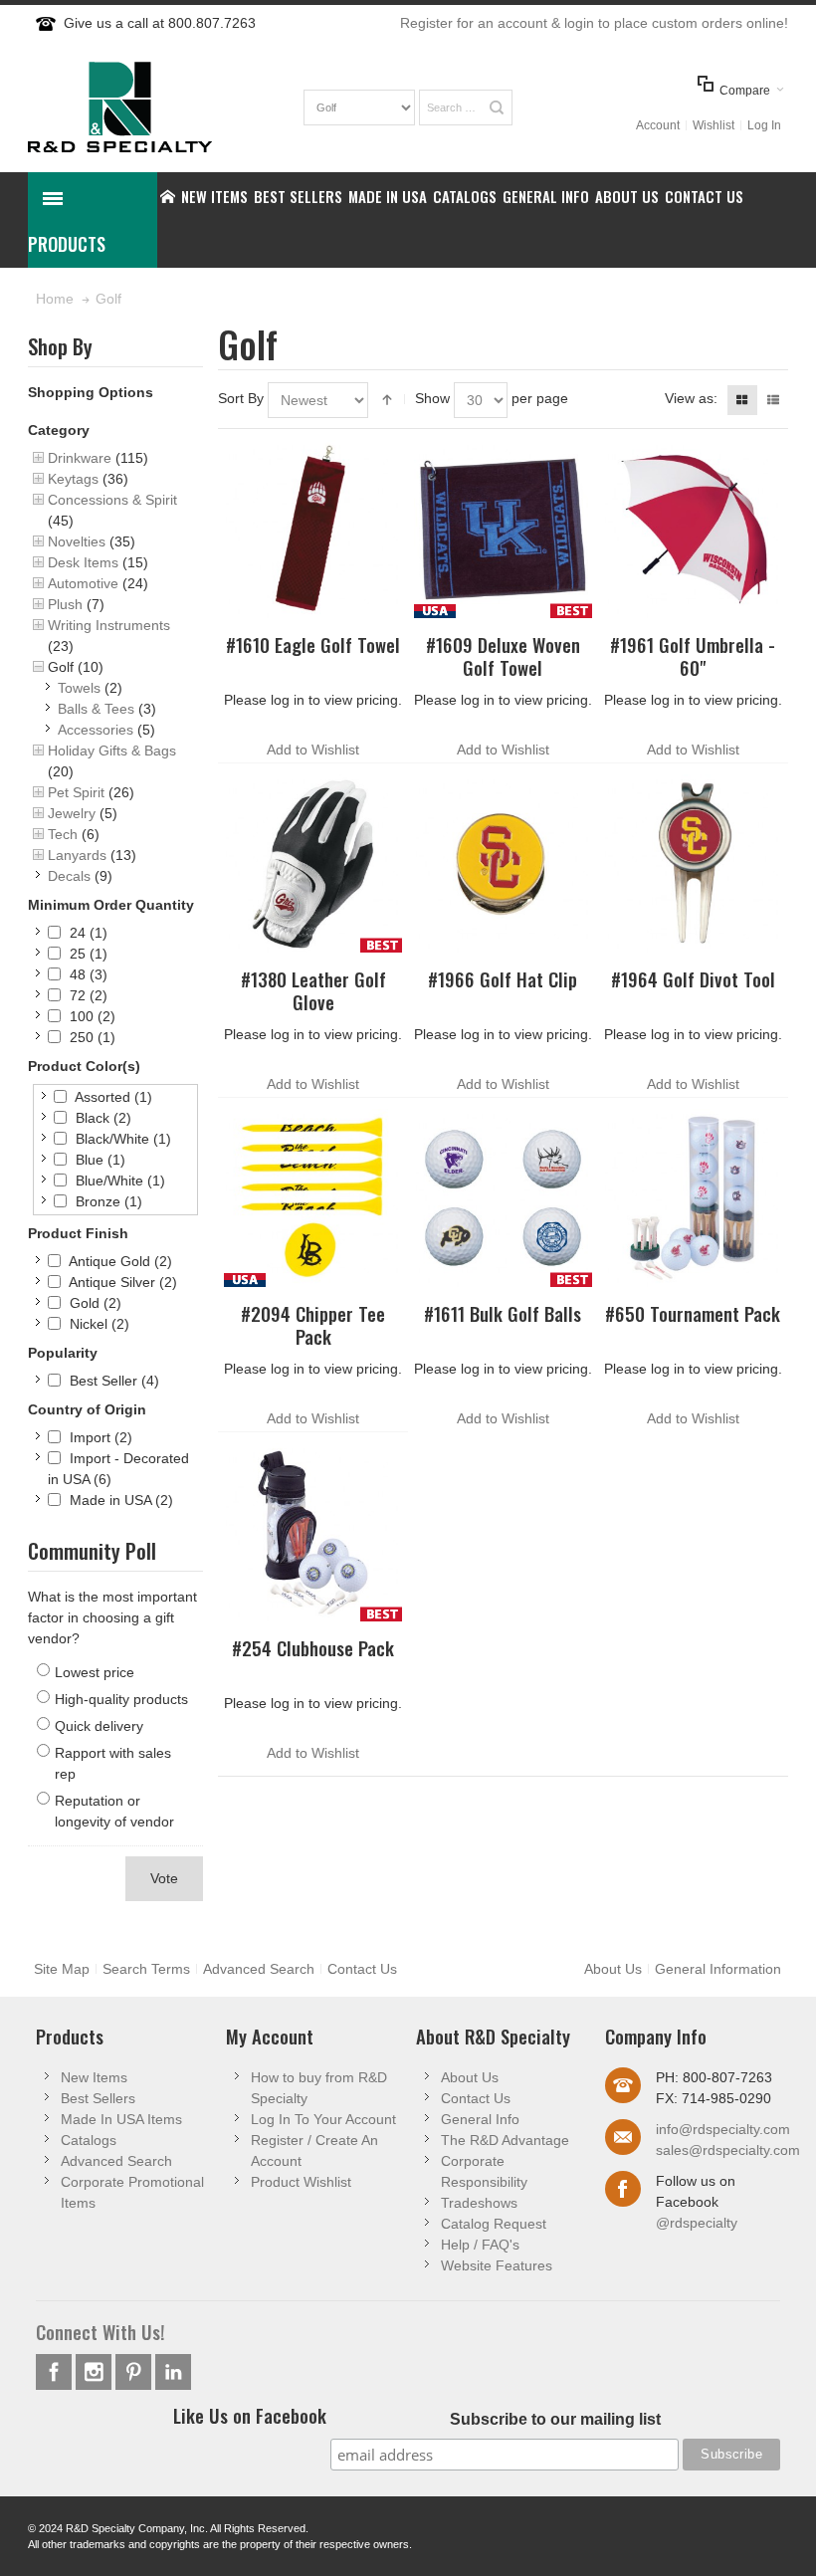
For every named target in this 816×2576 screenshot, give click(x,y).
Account (658, 125)
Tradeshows (479, 2203)
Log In (764, 125)
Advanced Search (259, 1969)
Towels (79, 688)
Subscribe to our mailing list (555, 2419)
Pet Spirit (76, 792)
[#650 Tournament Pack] (692, 1198)
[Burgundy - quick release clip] (313, 529)
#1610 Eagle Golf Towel (313, 644)
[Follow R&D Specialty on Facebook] (56, 2372)
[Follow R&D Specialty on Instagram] (96, 2372)
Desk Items (83, 562)
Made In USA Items (121, 2119)
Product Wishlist (301, 2182)
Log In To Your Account (323, 2119)
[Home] (168, 196)
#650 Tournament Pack (693, 1313)
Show (432, 398)
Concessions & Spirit (112, 500)
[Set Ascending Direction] (387, 400)
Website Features (497, 2265)
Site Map (62, 1969)
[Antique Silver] (692, 863)
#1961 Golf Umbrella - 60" (693, 656)
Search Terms (146, 1969)
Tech (63, 834)
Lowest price (95, 1672)
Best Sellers (98, 2098)
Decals (69, 876)
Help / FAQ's (480, 2245)
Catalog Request (494, 2224)
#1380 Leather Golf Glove (313, 990)
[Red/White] (692, 529)
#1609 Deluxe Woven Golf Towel (503, 656)
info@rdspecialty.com (723, 2129)
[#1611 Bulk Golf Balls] (503, 1198)
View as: (691, 398)
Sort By (241, 398)
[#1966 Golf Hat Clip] (503, 863)
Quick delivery (99, 1726)
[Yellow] (313, 1198)
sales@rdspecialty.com (728, 2150)
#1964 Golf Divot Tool (693, 979)
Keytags (73, 479)
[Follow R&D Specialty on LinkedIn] (173, 2372)
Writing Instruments (109, 625)
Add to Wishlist (313, 750)
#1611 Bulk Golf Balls (503, 1313)
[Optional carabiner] (503, 529)
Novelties (77, 541)
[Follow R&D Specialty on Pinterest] (135, 2372)
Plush (65, 604)
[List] (773, 400)
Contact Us (362, 1969)
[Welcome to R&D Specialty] (120, 107)
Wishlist (714, 125)
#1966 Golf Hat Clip (503, 979)
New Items (94, 2077)
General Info (480, 2119)
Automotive (83, 583)
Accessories (96, 730)
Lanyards (77, 855)
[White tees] (313, 1532)
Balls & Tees (96, 709)
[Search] (497, 107)
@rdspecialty (697, 2223)
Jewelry (72, 813)
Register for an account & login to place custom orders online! (594, 23)
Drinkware (80, 458)
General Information (718, 1969)
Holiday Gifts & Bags (112, 751)
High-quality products (121, 1699)
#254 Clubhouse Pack (313, 1648)
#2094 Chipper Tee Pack (313, 1325)
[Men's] (313, 863)
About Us (613, 1969)
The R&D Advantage (505, 2140)
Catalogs (89, 2140)
